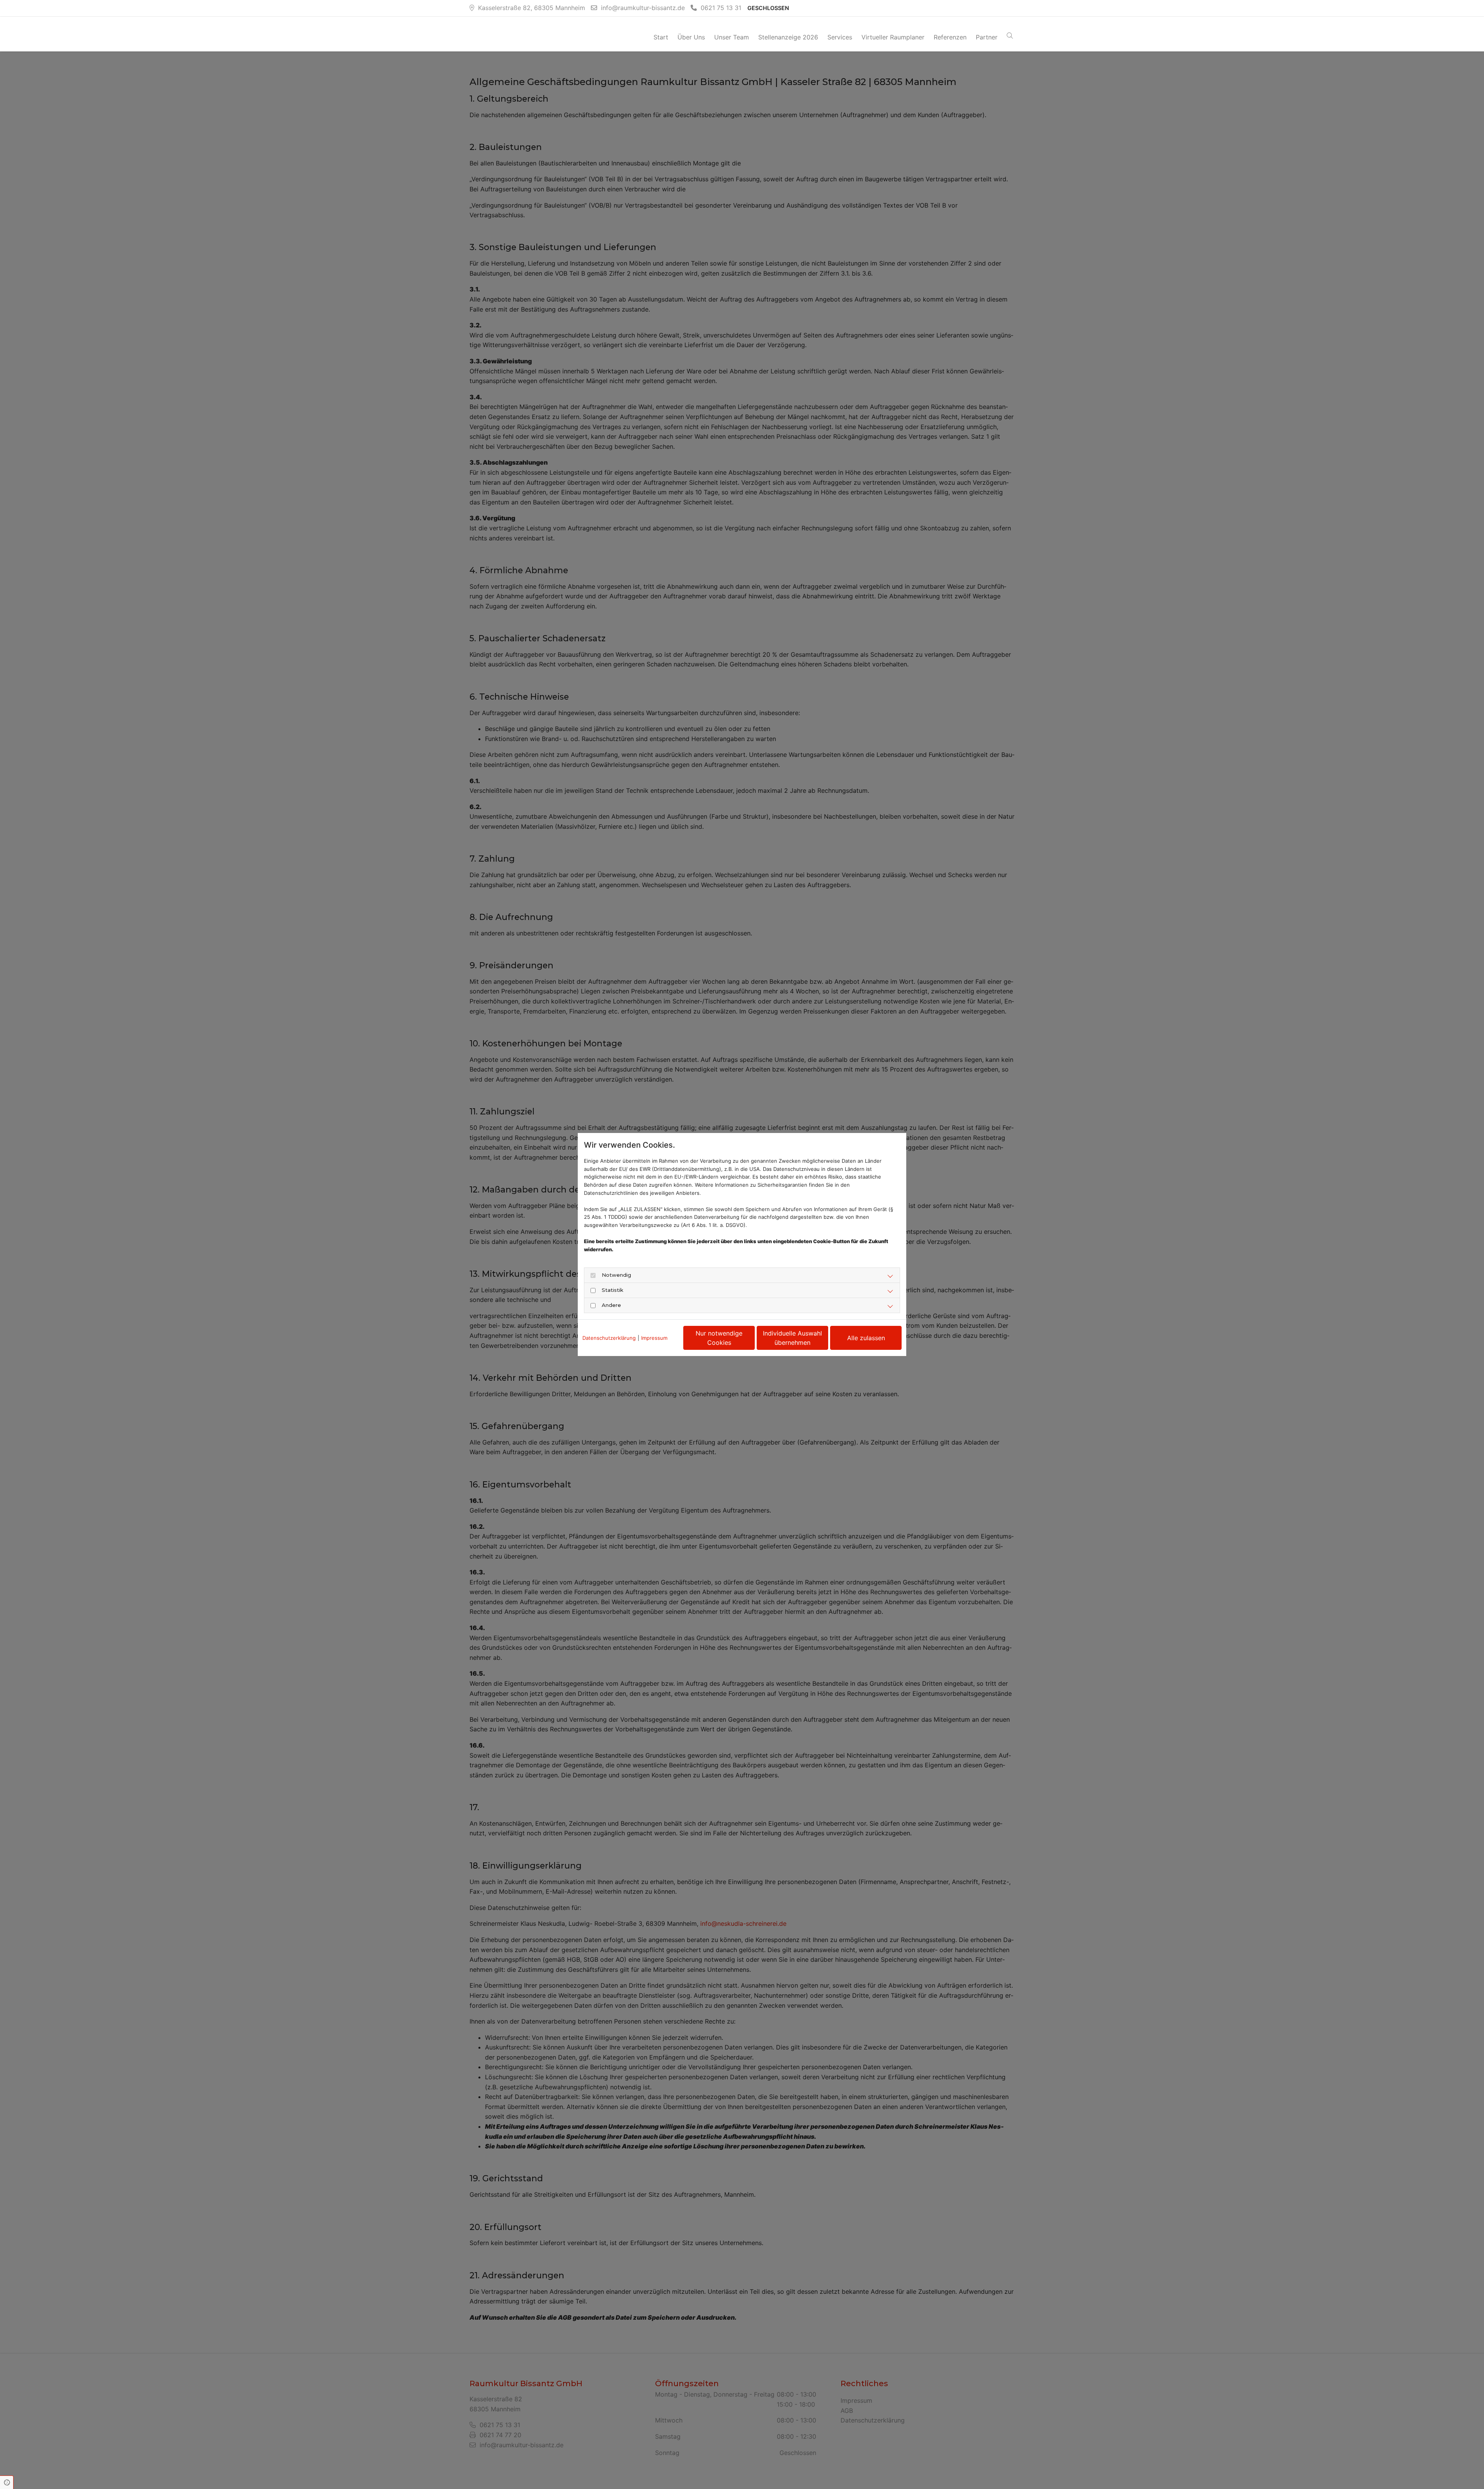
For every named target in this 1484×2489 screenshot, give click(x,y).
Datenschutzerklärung (609, 1338)
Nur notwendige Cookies (719, 1338)
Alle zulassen (866, 1338)
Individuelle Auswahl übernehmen (792, 1338)
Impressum (654, 1338)
